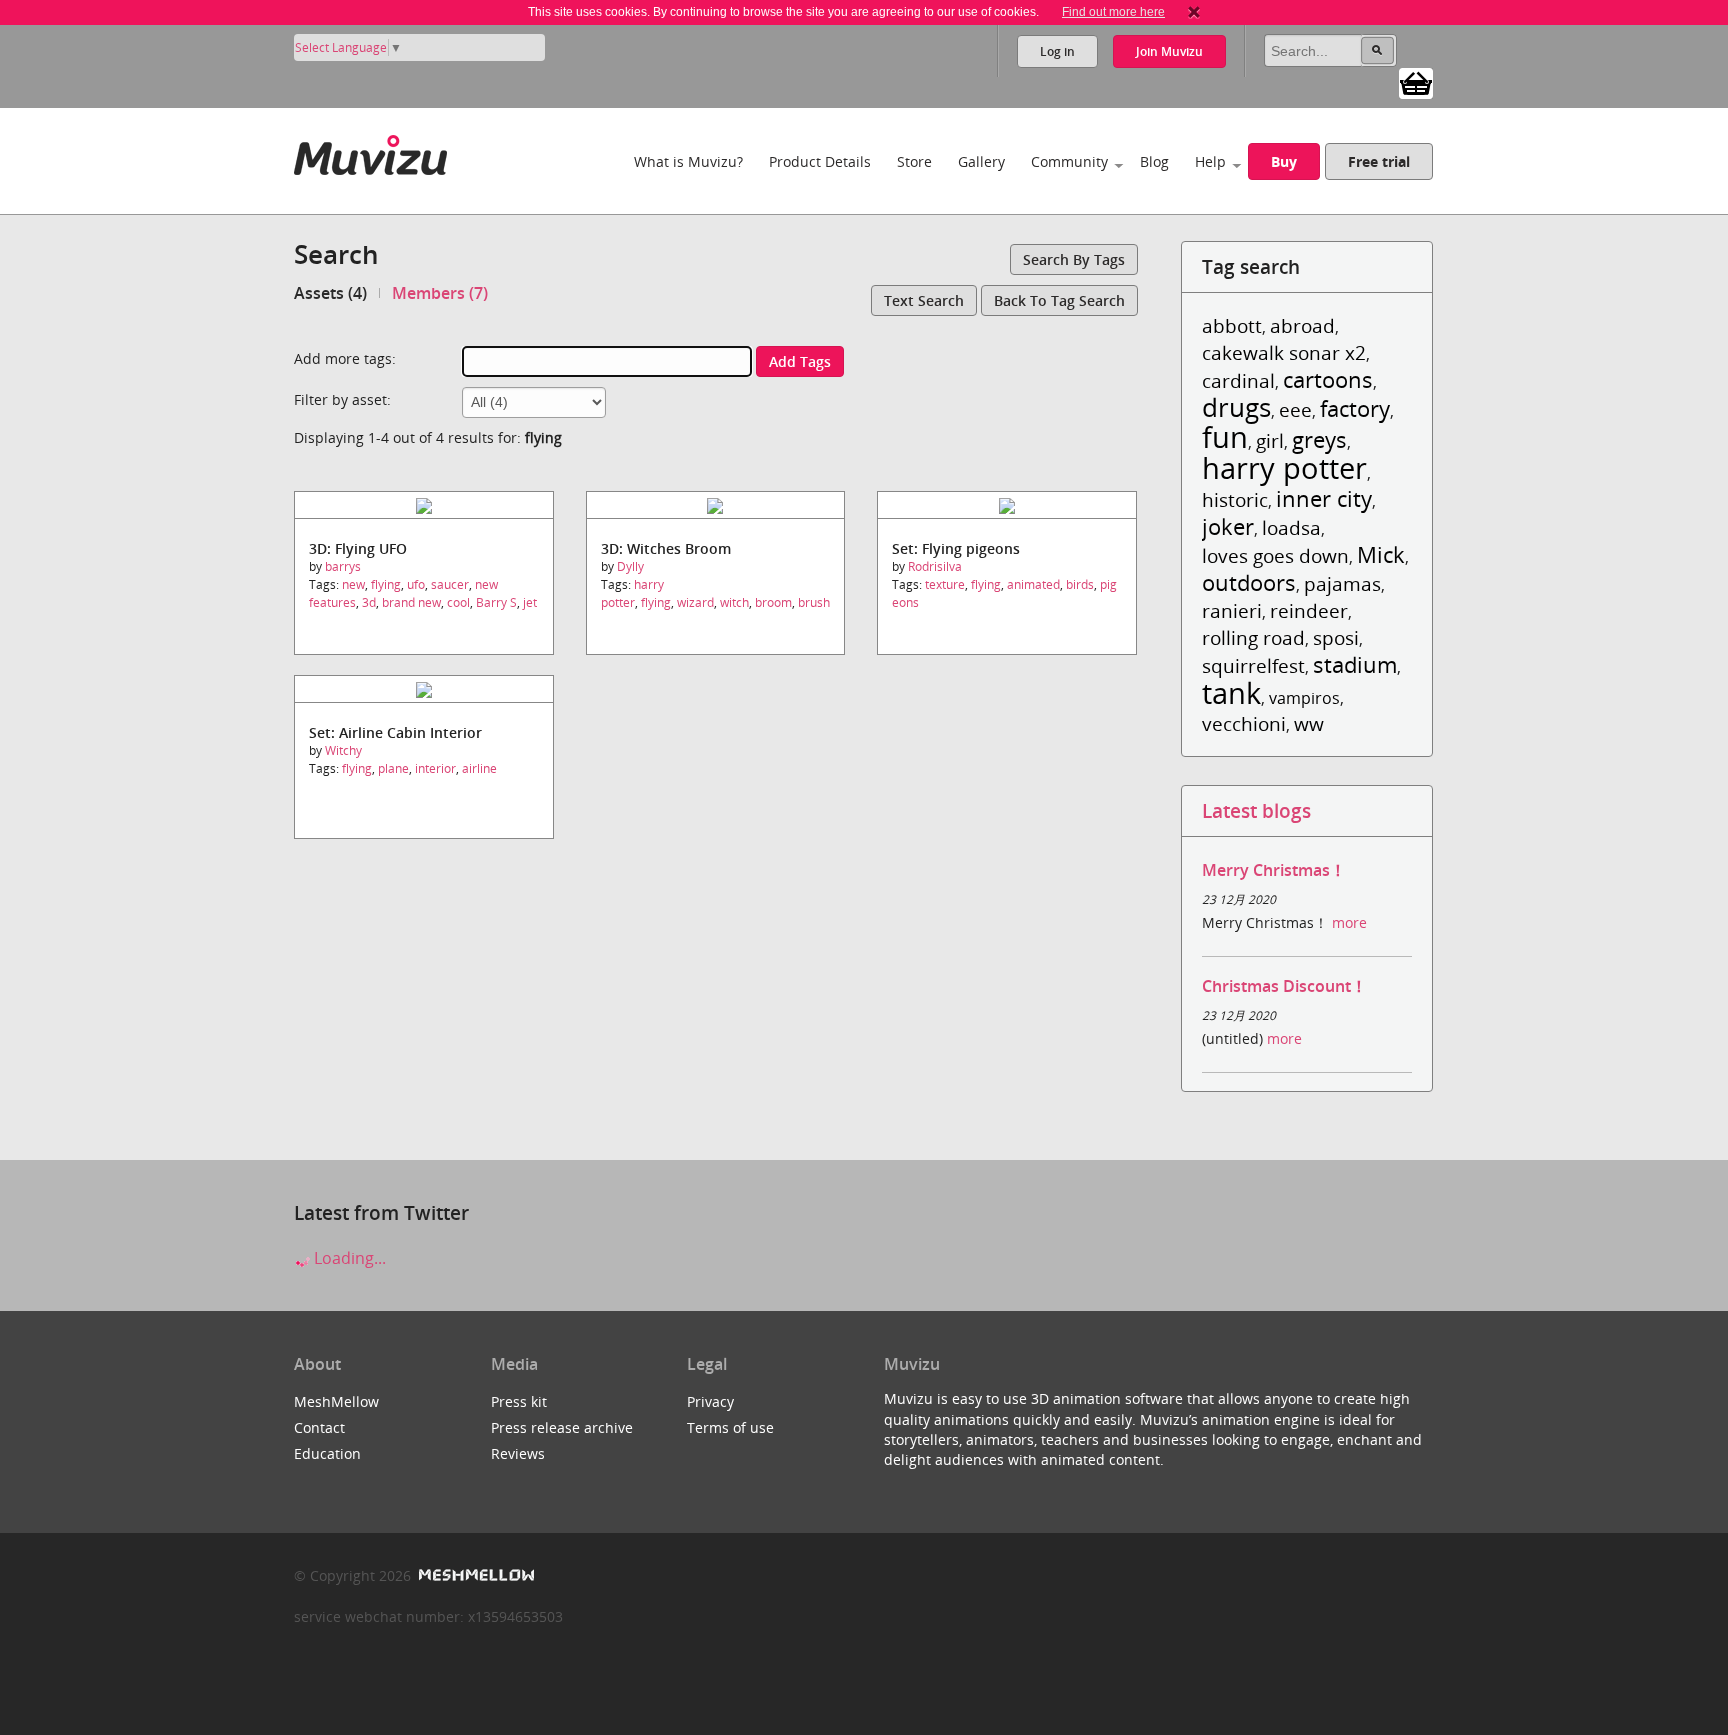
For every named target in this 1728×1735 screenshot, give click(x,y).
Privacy (710, 1401)
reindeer (1309, 610)
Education (327, 1453)
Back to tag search (1059, 300)
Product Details (820, 161)
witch (734, 602)
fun (1225, 436)
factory (1355, 408)
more (1349, 922)
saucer (450, 584)
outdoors (1249, 582)
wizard (695, 602)
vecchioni (1244, 723)
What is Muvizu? (688, 161)
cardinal (1238, 380)
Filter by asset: (342, 399)
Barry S (496, 602)
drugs (1236, 407)
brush (814, 602)
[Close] (1194, 12)
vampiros (1304, 698)
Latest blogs (1256, 810)
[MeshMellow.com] (474, 1575)
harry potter (632, 593)
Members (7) (440, 293)
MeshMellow (336, 1401)
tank (1231, 692)
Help (1210, 161)
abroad (1302, 325)
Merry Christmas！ (1274, 870)
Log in (1057, 51)
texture (945, 584)
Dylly (630, 566)
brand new (411, 602)
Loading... (348, 1258)
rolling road (1253, 637)
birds (1080, 584)
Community (1069, 161)
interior (435, 768)
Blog (1154, 161)
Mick (1381, 554)
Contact (319, 1427)
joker (1228, 526)
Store (914, 161)
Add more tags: (345, 358)
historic (1235, 499)
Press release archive (562, 1427)
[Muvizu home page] (370, 151)
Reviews (518, 1453)
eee (1295, 409)
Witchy (343, 750)
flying (386, 584)
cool (458, 602)
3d (369, 602)
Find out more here (1113, 12)
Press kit (519, 1401)
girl (1270, 440)
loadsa (1291, 527)
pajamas (1342, 583)
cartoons (1328, 379)
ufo (416, 584)
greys (1319, 439)
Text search (924, 300)
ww (1309, 723)
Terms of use (730, 1427)
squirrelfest (1253, 665)
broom (773, 602)
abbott (1232, 325)
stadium (1355, 664)
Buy (1284, 161)
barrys (343, 566)
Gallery (981, 161)
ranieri (1232, 610)
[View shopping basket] (1416, 82)
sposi (1336, 637)
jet (530, 602)
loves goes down (1275, 555)
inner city (1324, 498)
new (353, 584)
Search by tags (1074, 259)
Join (1169, 51)
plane (393, 768)
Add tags (800, 361)
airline (479, 768)
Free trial (1379, 161)
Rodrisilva (935, 566)
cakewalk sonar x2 (1284, 352)
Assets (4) (330, 293)
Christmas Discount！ (1284, 986)
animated (1033, 584)
